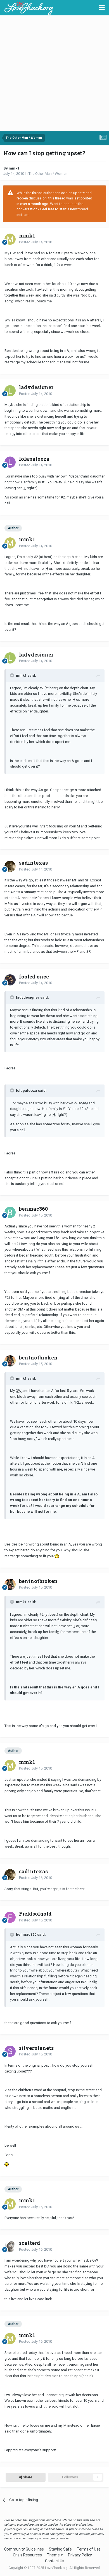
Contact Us (55, 2561)
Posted (35, 242)
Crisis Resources (27, 2555)
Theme (54, 2555)
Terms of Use (89, 2549)
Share (27, 2477)
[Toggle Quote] (13, 675)
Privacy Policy (80, 2555)
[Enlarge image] (57, 1556)
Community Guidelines (24, 2549)
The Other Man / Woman (48, 174)
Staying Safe (60, 2549)
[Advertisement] (54, 74)
